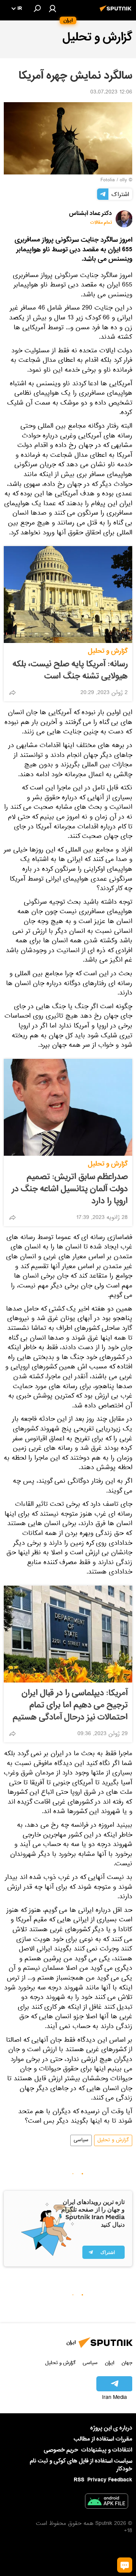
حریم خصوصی (61, 2450)
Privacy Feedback (110, 2480)
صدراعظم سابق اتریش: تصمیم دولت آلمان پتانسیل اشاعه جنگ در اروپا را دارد (70, 1189)
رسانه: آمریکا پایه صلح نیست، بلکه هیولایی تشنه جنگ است (70, 670)
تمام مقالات (101, 223)
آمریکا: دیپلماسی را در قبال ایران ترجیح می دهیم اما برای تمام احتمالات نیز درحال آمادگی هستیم (70, 1705)
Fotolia (108, 181)
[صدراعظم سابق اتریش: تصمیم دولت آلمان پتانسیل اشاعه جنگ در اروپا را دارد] (68, 1107)
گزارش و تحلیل (108, 651)
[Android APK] (107, 2503)
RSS (79, 2480)
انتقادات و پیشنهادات (107, 2450)
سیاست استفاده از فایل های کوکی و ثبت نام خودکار (81, 2465)
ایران (110, 2363)
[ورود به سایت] (53, 8)
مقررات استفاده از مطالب (103, 2439)
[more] (12, 693)
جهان (127, 2363)
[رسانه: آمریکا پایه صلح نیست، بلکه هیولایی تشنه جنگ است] (68, 595)
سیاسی (81, 2140)
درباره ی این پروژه (111, 2428)
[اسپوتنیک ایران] (117, 12)
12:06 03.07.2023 (111, 93)
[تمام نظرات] (125, 2565)
